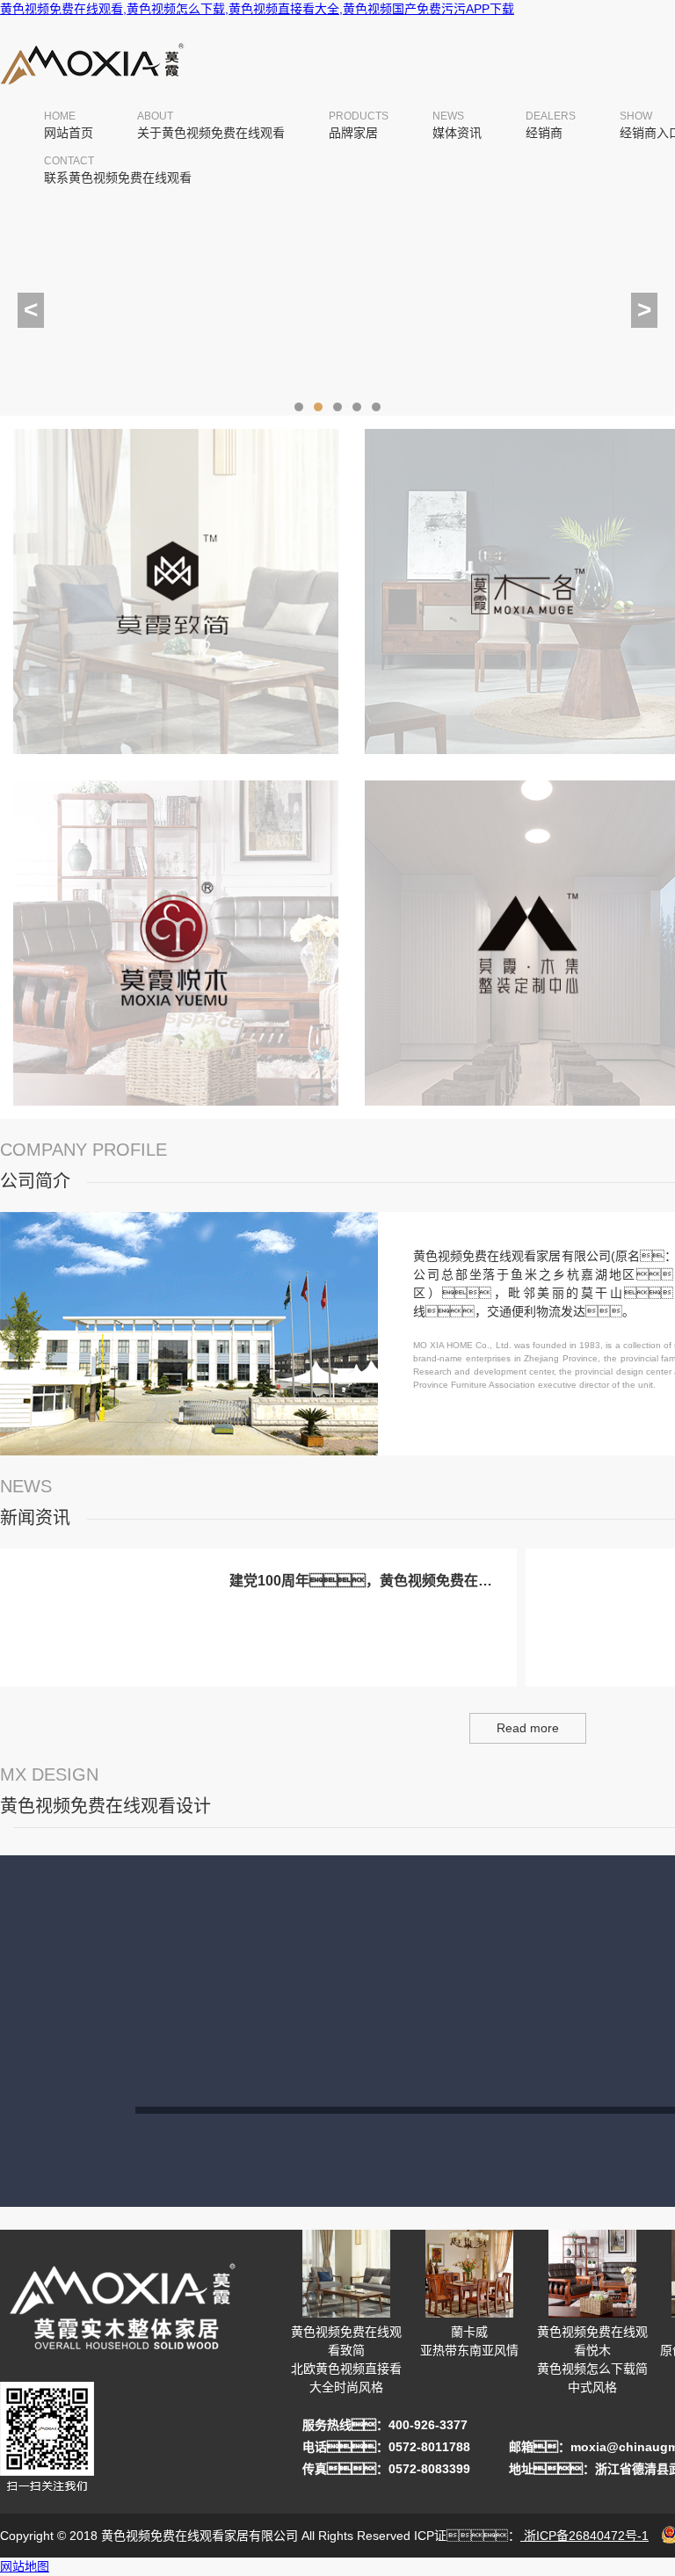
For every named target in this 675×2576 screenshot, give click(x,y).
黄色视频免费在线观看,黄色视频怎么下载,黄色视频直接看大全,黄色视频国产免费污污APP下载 (257, 9)
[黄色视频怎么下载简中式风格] (176, 1109)
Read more (528, 1728)
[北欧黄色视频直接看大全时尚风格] (176, 758)
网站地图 (25, 2566)
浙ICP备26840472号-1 (584, 2536)
